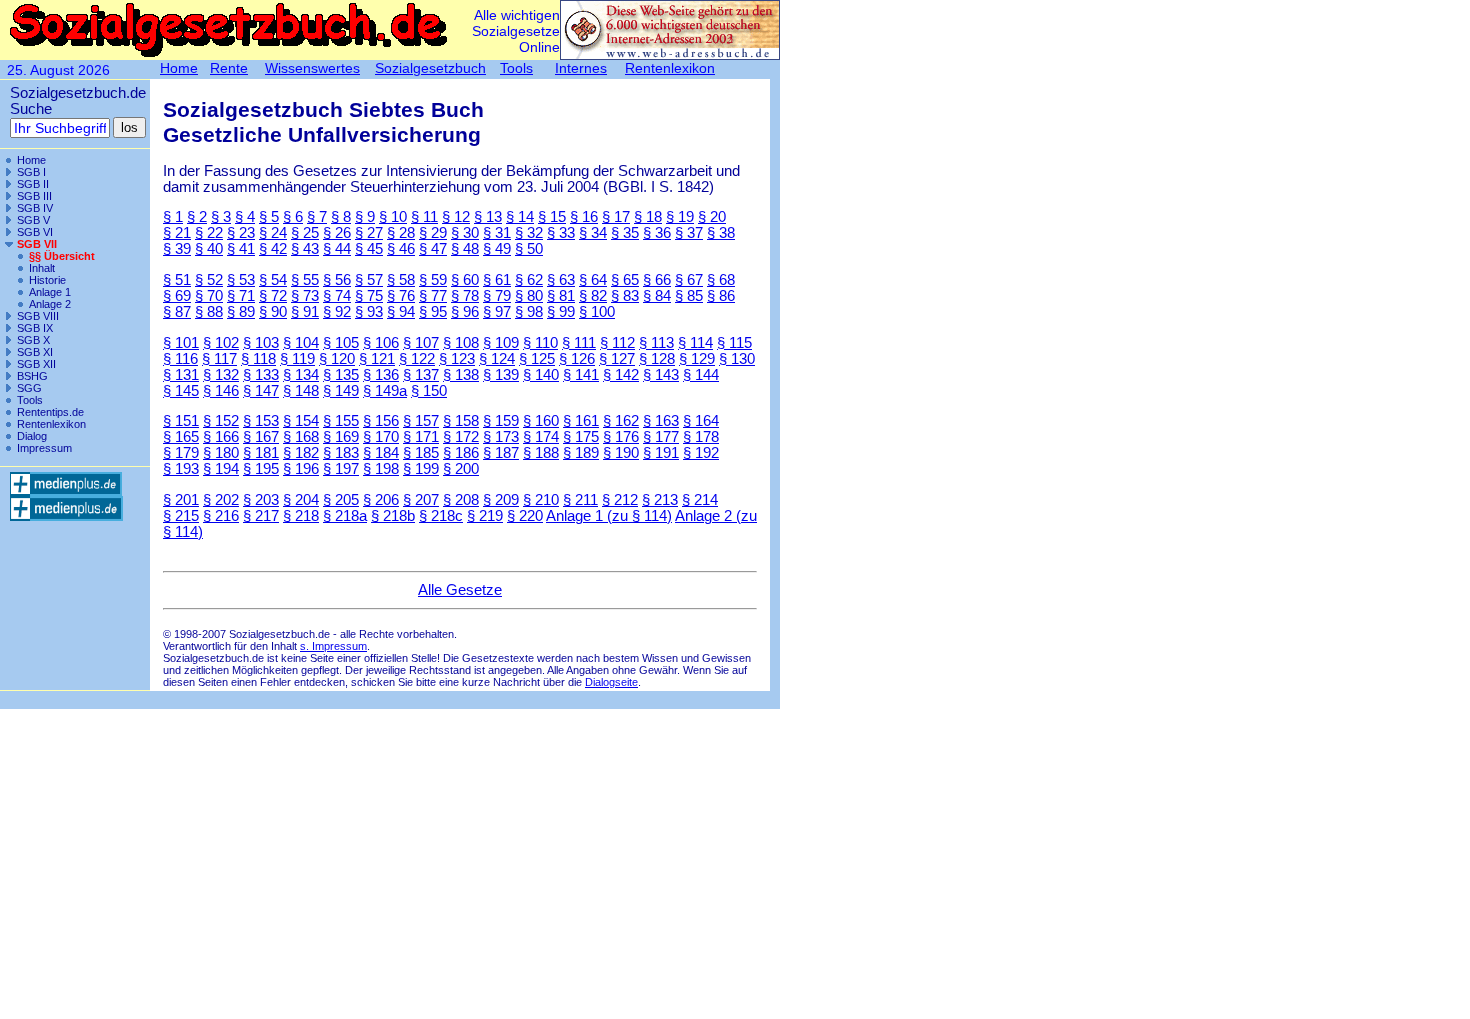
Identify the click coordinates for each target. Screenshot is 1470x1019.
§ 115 (734, 343)
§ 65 (625, 280)
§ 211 (580, 500)
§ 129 (697, 359)
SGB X (33, 340)
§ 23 (241, 233)
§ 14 (520, 217)
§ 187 (501, 453)
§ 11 (424, 217)
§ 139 (501, 375)
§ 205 (341, 500)
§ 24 (273, 233)
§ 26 (337, 233)
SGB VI (35, 232)
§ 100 (597, 312)
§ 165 (181, 437)
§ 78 (465, 296)
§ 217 (261, 516)
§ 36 (657, 233)
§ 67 (689, 280)
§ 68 (721, 280)
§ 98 (529, 312)
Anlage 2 (50, 304)
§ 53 (241, 280)
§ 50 (529, 249)
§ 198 (381, 469)
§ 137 (421, 375)
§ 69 (177, 296)
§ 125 (537, 359)
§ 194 (221, 469)
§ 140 (541, 375)
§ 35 (625, 233)
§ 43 (305, 249)
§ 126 (577, 359)
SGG (29, 388)
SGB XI (35, 352)
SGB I (31, 172)
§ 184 (381, 453)
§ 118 (258, 359)
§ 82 (593, 296)
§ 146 (221, 391)
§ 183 (341, 453)
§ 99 (561, 312)
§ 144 (701, 375)
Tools (30, 400)
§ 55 (305, 280)
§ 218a (345, 516)
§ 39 (177, 249)
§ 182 (301, 453)
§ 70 (209, 296)
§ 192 (701, 453)
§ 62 (529, 280)
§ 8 (341, 217)
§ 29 (433, 233)
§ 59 (433, 280)
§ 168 (301, 437)
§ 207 (421, 500)
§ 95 (433, 312)
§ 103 (261, 343)
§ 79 (497, 296)
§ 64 (593, 280)
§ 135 (341, 375)
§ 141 (581, 375)
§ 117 (219, 359)
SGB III (34, 196)
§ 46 (401, 249)
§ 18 (648, 217)
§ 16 (584, 217)
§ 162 (621, 421)
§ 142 (621, 375)
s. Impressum (333, 646)
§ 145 (181, 391)
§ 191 (661, 453)
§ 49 (497, 249)
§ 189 (581, 453)
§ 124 (497, 359)
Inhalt (42, 268)
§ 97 (497, 312)
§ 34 (593, 233)
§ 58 (401, 280)
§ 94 (401, 312)
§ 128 (657, 359)
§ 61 (497, 280)
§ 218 (301, 516)
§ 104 (301, 343)
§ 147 (261, 391)
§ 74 (337, 296)
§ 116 (180, 359)
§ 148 (301, 391)
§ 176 (621, 437)
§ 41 (241, 249)
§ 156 (381, 421)
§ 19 (680, 217)
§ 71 (241, 296)
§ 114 (695, 343)
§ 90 (273, 312)
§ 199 (421, 469)
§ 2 (197, 217)
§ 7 (317, 217)
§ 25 (305, 233)
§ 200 (461, 469)
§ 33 (561, 233)
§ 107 (421, 343)
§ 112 (617, 343)
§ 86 (721, 296)
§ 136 (381, 375)
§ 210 (541, 500)
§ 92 (337, 312)
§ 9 (365, 217)
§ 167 (261, 437)
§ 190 (621, 453)
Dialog (32, 436)
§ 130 (737, 359)
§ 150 (429, 391)
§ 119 (297, 359)
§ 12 (456, 217)
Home (31, 160)
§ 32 (529, 233)
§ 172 (461, 437)
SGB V (33, 220)
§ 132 (221, 375)
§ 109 (501, 343)
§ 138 (461, 375)
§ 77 (433, 296)
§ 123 (457, 359)
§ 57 (369, 280)
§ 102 (221, 343)
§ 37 (689, 233)
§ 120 (337, 359)
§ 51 (177, 280)
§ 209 (501, 500)
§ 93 (369, 312)
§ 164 (701, 421)
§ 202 (221, 500)
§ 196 (301, 469)
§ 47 (433, 249)
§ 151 (181, 421)
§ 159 (501, 421)
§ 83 (625, 296)
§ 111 (579, 343)
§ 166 (221, 437)
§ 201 (181, 500)
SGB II (33, 184)
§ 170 (381, 437)
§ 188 (541, 453)
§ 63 (561, 280)
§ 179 (181, 453)
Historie (47, 280)
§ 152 (221, 421)
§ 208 (461, 500)
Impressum (44, 448)
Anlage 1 (50, 292)
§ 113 (656, 343)
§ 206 (381, 500)
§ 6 (293, 217)
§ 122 (417, 359)
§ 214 (700, 500)
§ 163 (661, 421)
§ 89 (241, 312)
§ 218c (441, 516)
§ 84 (657, 296)
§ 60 (465, 280)
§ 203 (261, 500)
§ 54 (273, 280)
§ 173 (501, 437)
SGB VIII (38, 316)
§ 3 (221, 217)
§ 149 (341, 391)
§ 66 (657, 280)
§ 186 (461, 453)
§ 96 (465, 312)
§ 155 (341, 421)
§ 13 (488, 217)
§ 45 (369, 249)
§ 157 (421, 421)
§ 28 (401, 233)
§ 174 (541, 437)
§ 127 (617, 359)
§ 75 (369, 296)
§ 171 (421, 437)
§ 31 (497, 233)
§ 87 (177, 312)
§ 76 (401, 296)
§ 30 (465, 233)
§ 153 (261, 421)
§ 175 (581, 437)
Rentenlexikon (51, 424)
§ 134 (301, 375)
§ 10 (393, 217)
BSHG (32, 376)
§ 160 (541, 421)
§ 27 (369, 233)
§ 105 (341, 343)
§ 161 (581, 421)
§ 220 (525, 516)
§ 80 (529, 296)
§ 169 (341, 437)
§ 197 (341, 469)
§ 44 (337, 249)
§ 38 (721, 233)
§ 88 (209, 312)
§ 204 (301, 500)
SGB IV (35, 208)
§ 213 (660, 500)
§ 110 (540, 343)
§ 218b (393, 516)
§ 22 (209, 233)
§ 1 (173, 217)
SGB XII (36, 364)
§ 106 (381, 343)
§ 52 (209, 280)
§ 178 (701, 437)
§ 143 (661, 375)
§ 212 (620, 500)
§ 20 (712, 217)
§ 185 (421, 453)
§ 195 (261, 469)
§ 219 (485, 516)
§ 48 (465, 249)
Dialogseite (611, 682)
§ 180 (221, 453)
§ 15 (552, 217)
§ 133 (261, 375)
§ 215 (181, 516)
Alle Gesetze (460, 590)
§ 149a (385, 391)
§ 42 (273, 249)
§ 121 (377, 359)
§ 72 (273, 296)
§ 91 (305, 312)
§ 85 (689, 296)
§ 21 (177, 233)
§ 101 (181, 343)
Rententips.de (50, 412)
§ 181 (261, 453)
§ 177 (661, 437)
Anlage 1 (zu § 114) (609, 516)
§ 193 (181, 469)
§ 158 (461, 421)
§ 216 (221, 516)
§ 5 (269, 217)
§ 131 (181, 375)
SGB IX (35, 328)
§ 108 (461, 343)
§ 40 (209, 249)
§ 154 (301, 421)
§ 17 (616, 217)
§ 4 (245, 217)
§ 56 (337, 280)
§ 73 (305, 296)
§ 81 (561, 296)
